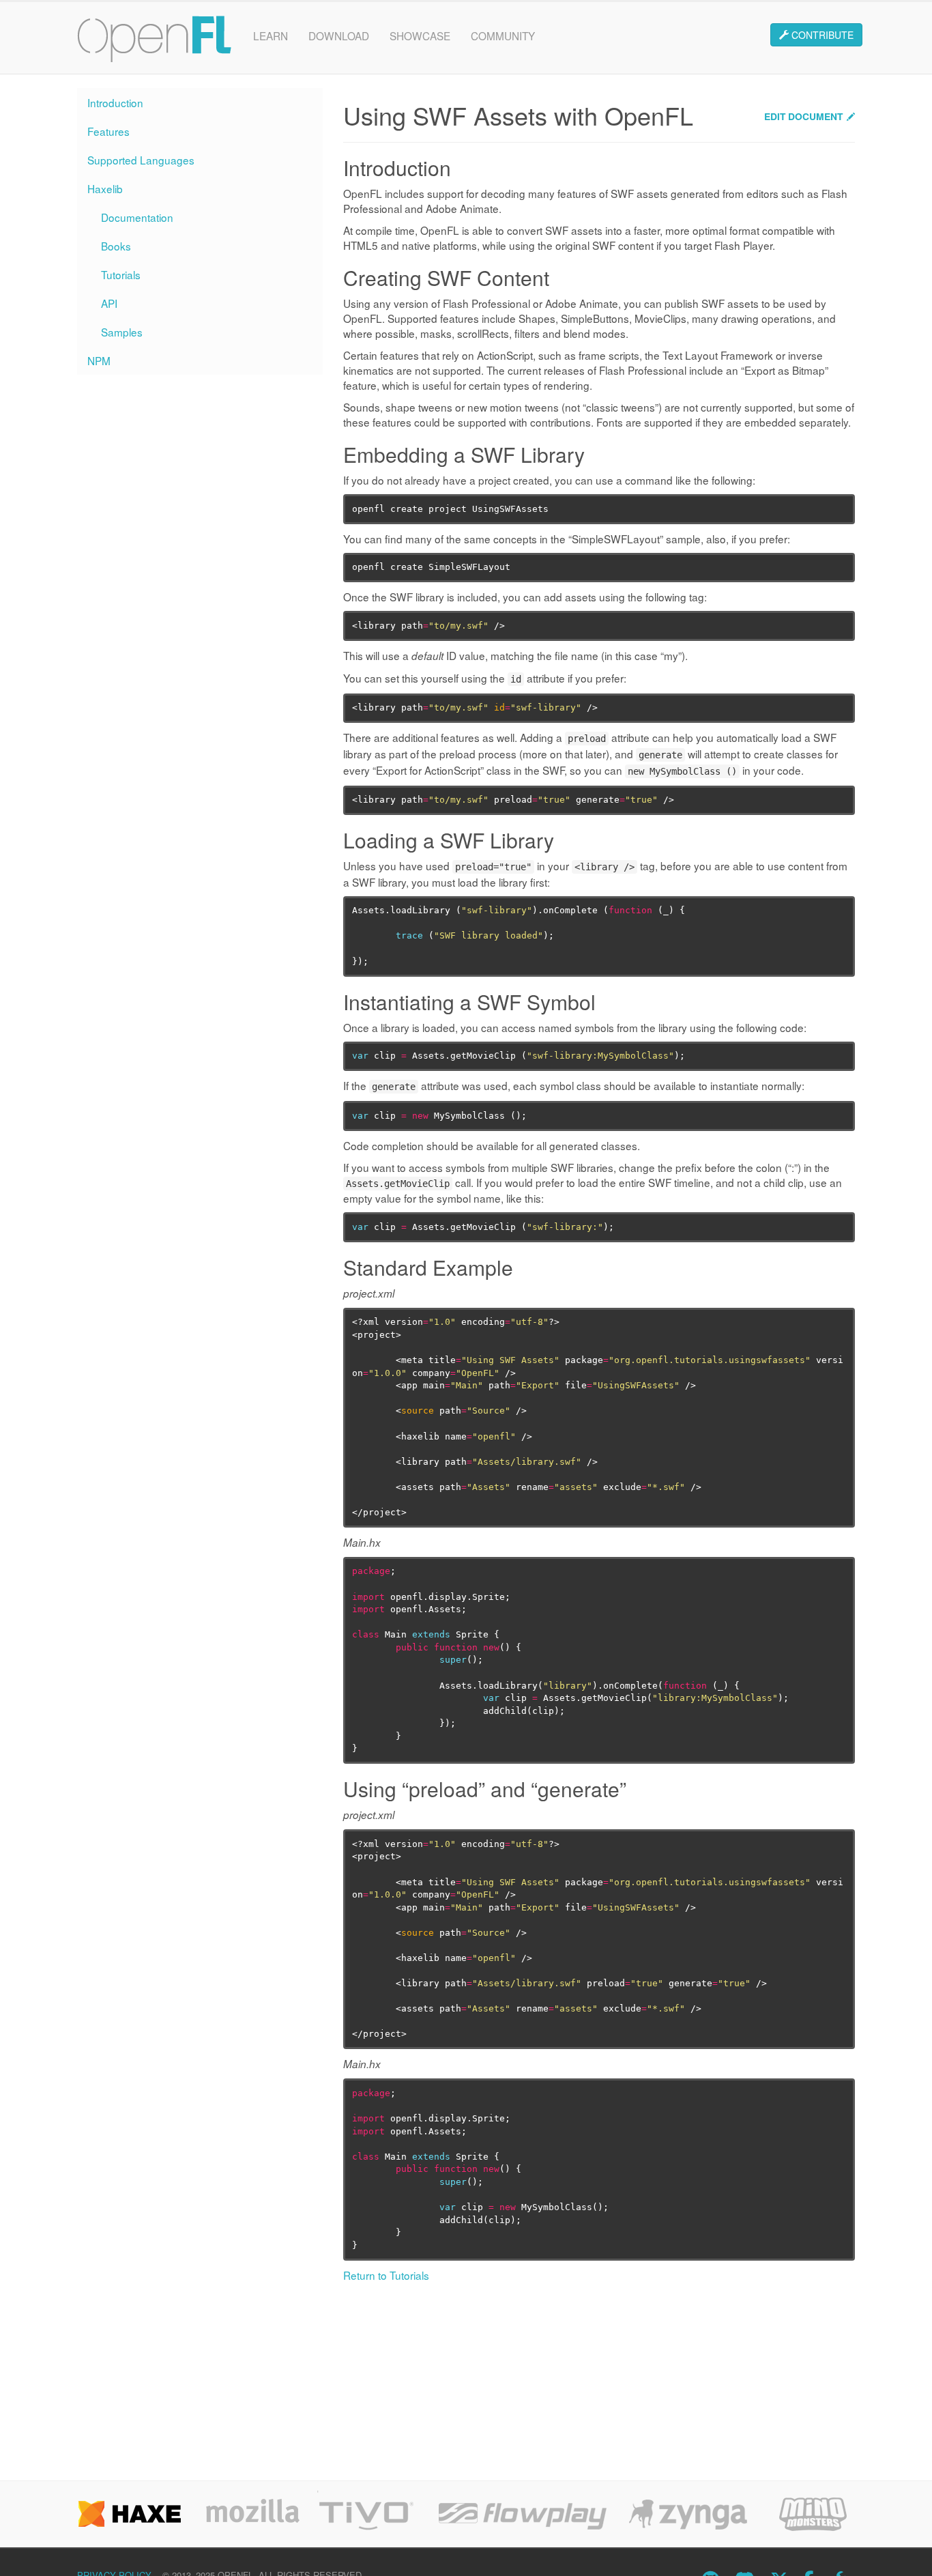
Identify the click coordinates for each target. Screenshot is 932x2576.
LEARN (271, 35)
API (109, 303)
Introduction (115, 102)
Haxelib (105, 188)
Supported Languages (141, 160)
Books (116, 246)
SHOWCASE (420, 35)
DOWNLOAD (339, 35)
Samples (122, 332)
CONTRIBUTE (821, 35)
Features (108, 131)
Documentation (137, 217)
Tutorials (121, 274)
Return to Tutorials (386, 2275)
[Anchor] (459, 171)
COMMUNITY (503, 35)
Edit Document (803, 116)
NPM (99, 360)
